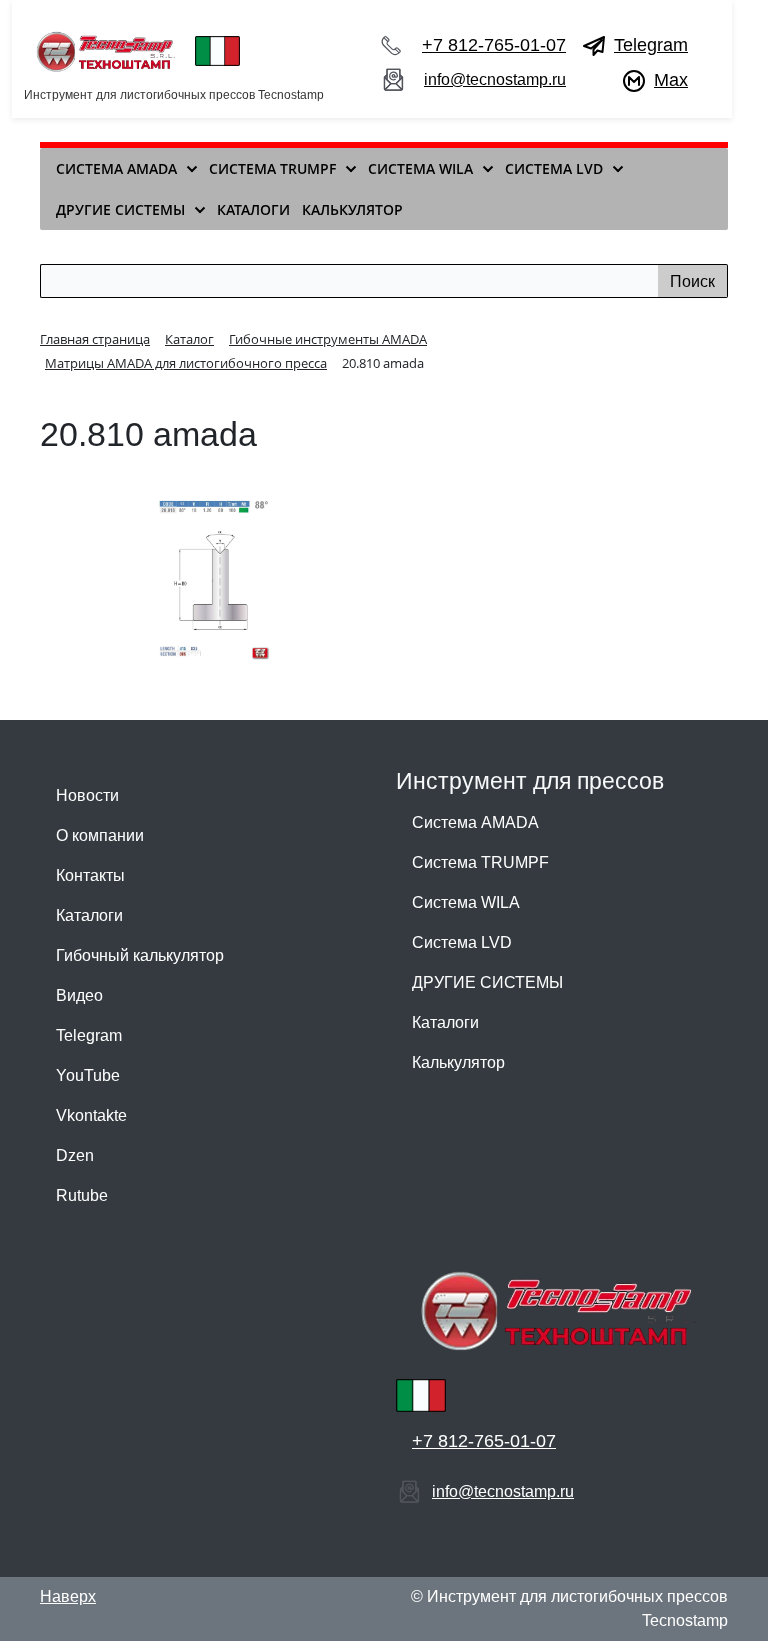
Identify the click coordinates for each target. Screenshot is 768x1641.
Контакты (90, 875)
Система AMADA (475, 822)
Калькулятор (458, 1062)
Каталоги (89, 915)
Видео (79, 995)
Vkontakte (91, 1115)
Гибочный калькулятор (140, 955)
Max (671, 80)
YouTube (88, 1075)
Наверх (68, 1596)
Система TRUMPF (480, 862)
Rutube (82, 1195)
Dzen (75, 1155)
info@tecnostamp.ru (495, 79)
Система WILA (466, 902)
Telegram (651, 45)
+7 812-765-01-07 (494, 45)
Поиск (692, 281)
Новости (87, 795)
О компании (100, 835)
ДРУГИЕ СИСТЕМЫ (487, 982)
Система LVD (462, 942)
